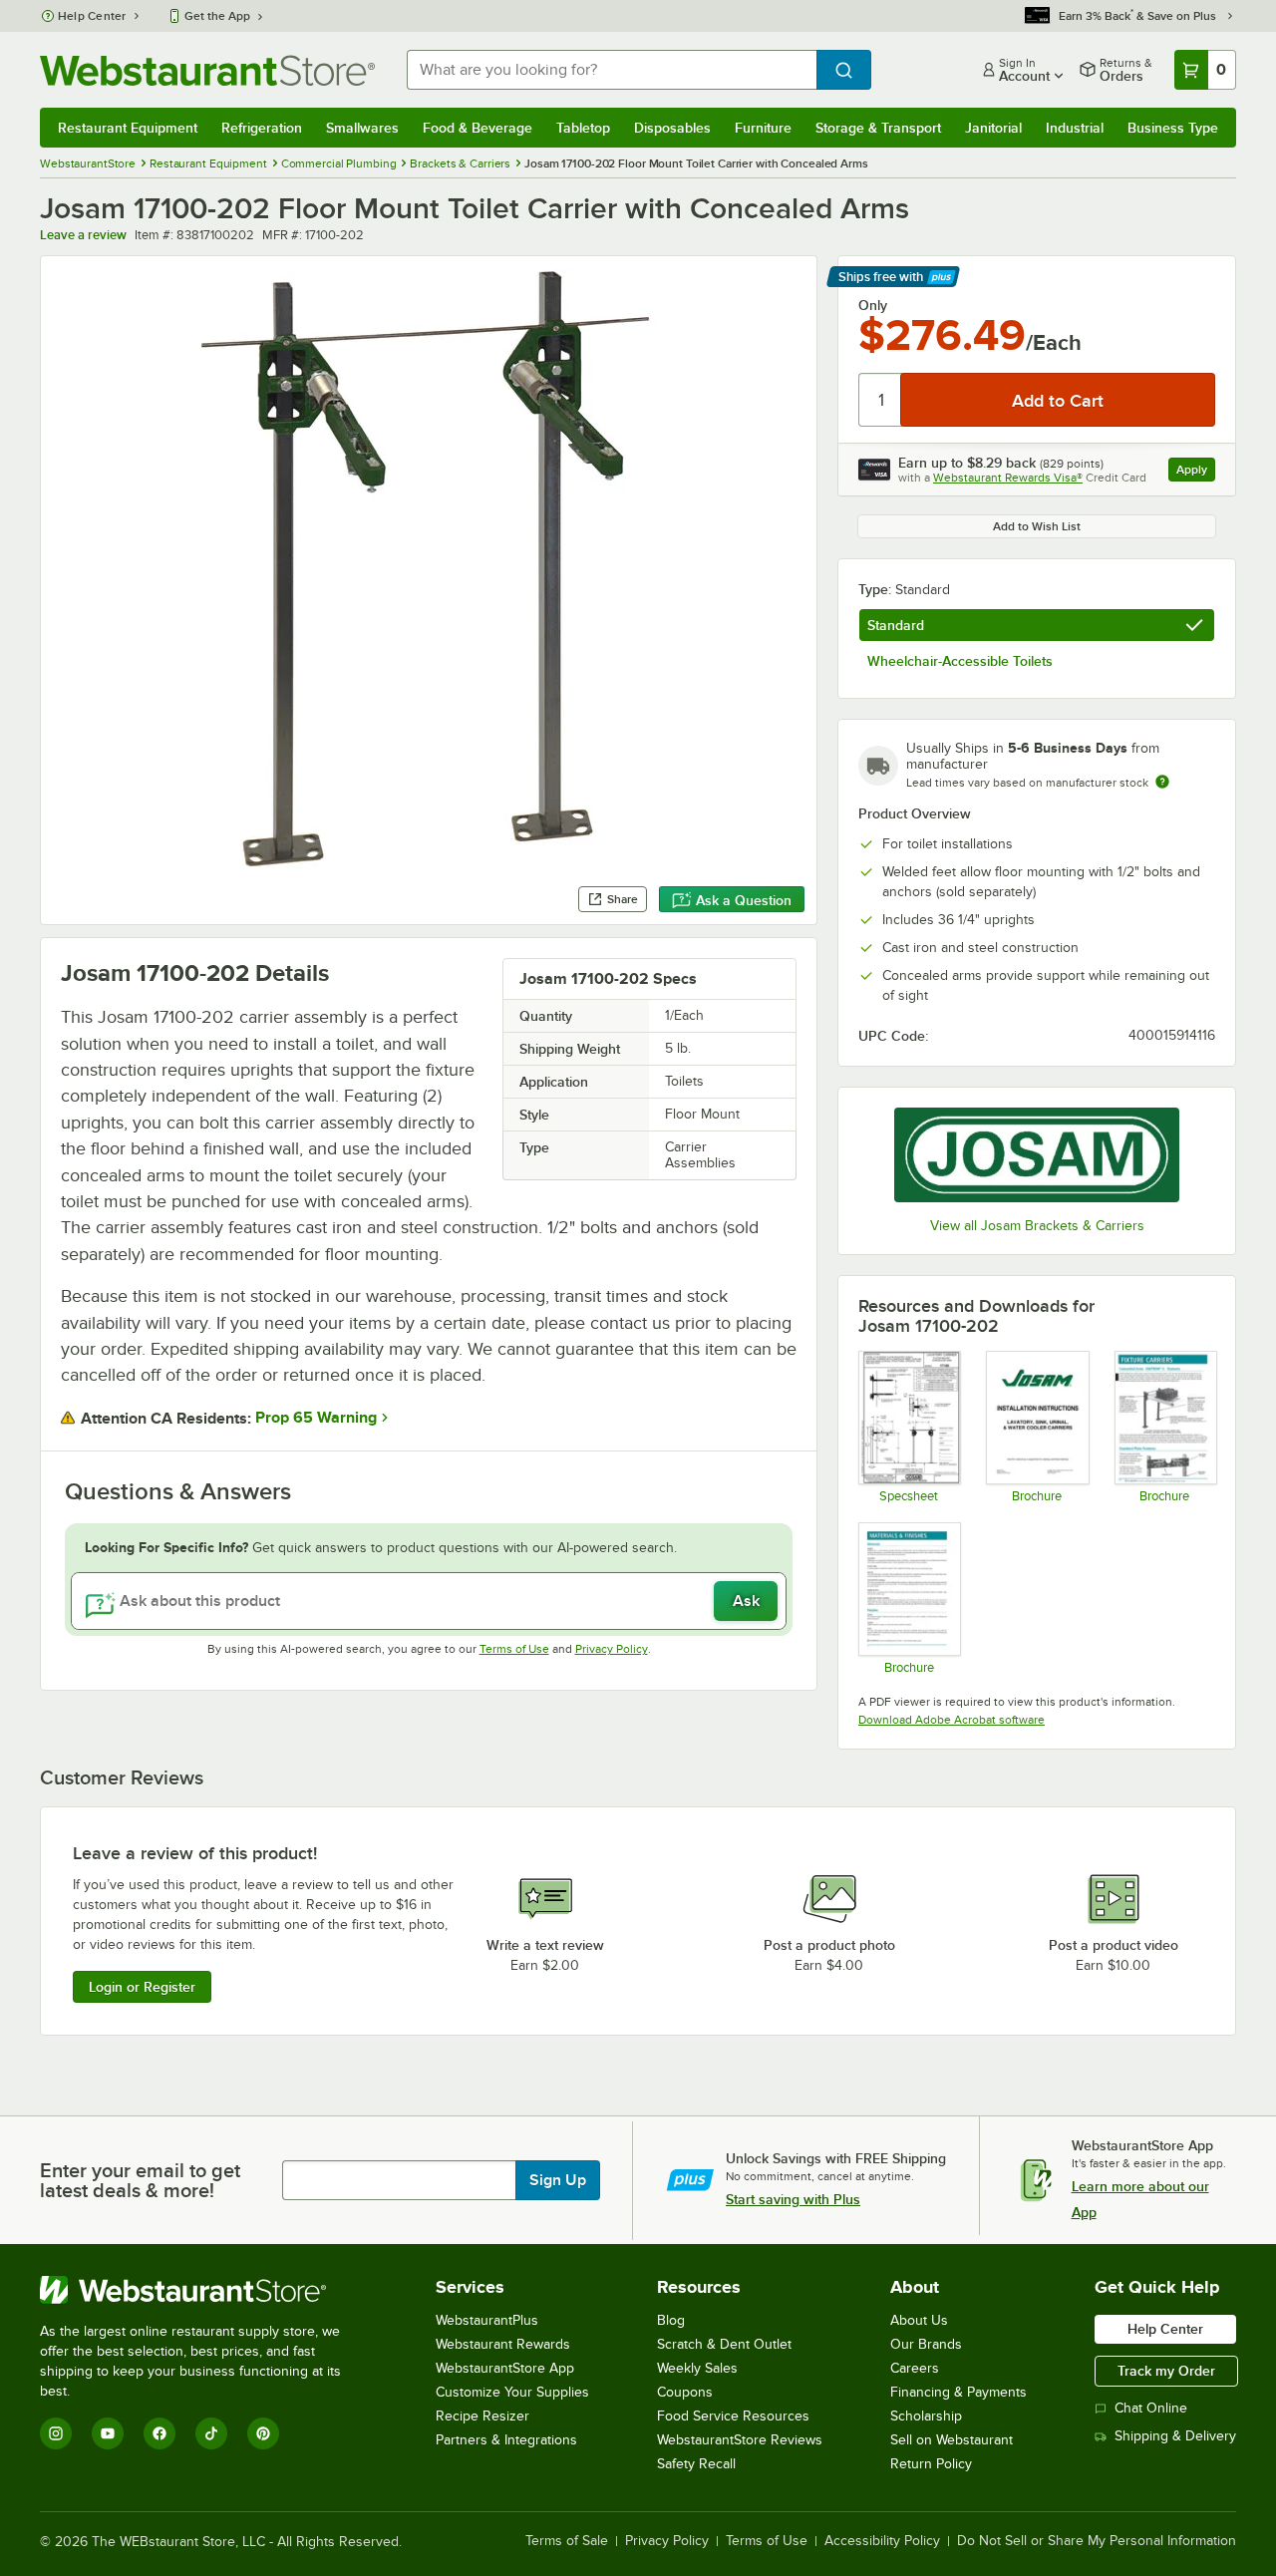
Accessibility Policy (882, 2541)
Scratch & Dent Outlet (724, 2344)
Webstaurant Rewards (503, 2344)
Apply (1196, 472)
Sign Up (558, 2180)
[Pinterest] (263, 2433)
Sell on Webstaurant (952, 2440)
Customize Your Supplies (512, 2392)
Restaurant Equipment (128, 128)
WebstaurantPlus (487, 2320)
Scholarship (926, 2416)
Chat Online (1151, 2408)
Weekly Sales (697, 2368)
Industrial (1075, 128)
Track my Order (1166, 2371)
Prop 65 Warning (316, 1418)
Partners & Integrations (506, 2440)
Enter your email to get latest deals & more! (140, 2180)
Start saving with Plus (793, 2199)
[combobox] (612, 70)
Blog (671, 2320)
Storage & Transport (878, 128)
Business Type (1173, 128)
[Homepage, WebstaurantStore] (207, 70)
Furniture (763, 128)
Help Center (92, 16)
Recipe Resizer (482, 2416)
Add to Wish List (1037, 526)
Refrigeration (262, 128)
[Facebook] (159, 2433)
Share (623, 899)
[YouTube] (108, 2433)
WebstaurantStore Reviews (740, 2440)
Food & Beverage (478, 128)
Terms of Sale (567, 2541)
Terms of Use (514, 1649)
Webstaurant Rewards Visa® (1008, 478)
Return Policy (931, 2464)
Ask (746, 1601)
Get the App (217, 16)
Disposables (672, 128)
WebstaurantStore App (505, 2368)
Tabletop (583, 128)
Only (873, 305)
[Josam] (1037, 1155)
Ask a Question (744, 900)
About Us (919, 2320)
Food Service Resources (733, 2416)
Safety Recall (696, 2464)
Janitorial (993, 128)
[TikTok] (211, 2433)
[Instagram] (56, 2433)
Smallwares (362, 128)
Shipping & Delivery (1175, 2436)
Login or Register (142, 1987)
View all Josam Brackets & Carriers (1037, 1226)
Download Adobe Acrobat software (952, 1720)
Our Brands (926, 2344)
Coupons (685, 2392)
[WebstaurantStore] (204, 2290)
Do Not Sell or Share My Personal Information (1097, 2541)
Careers (915, 2368)
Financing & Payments (958, 2392)
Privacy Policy (612, 1649)
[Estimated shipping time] (1162, 782)
